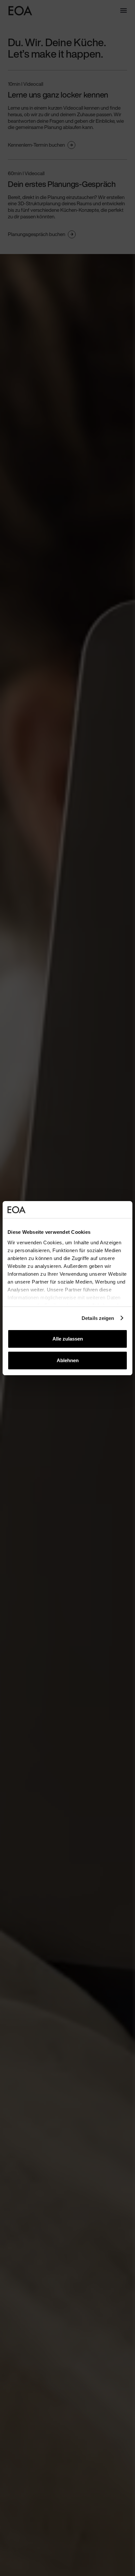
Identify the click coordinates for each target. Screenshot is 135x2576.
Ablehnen (68, 1360)
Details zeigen (98, 1318)
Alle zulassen (68, 1339)
